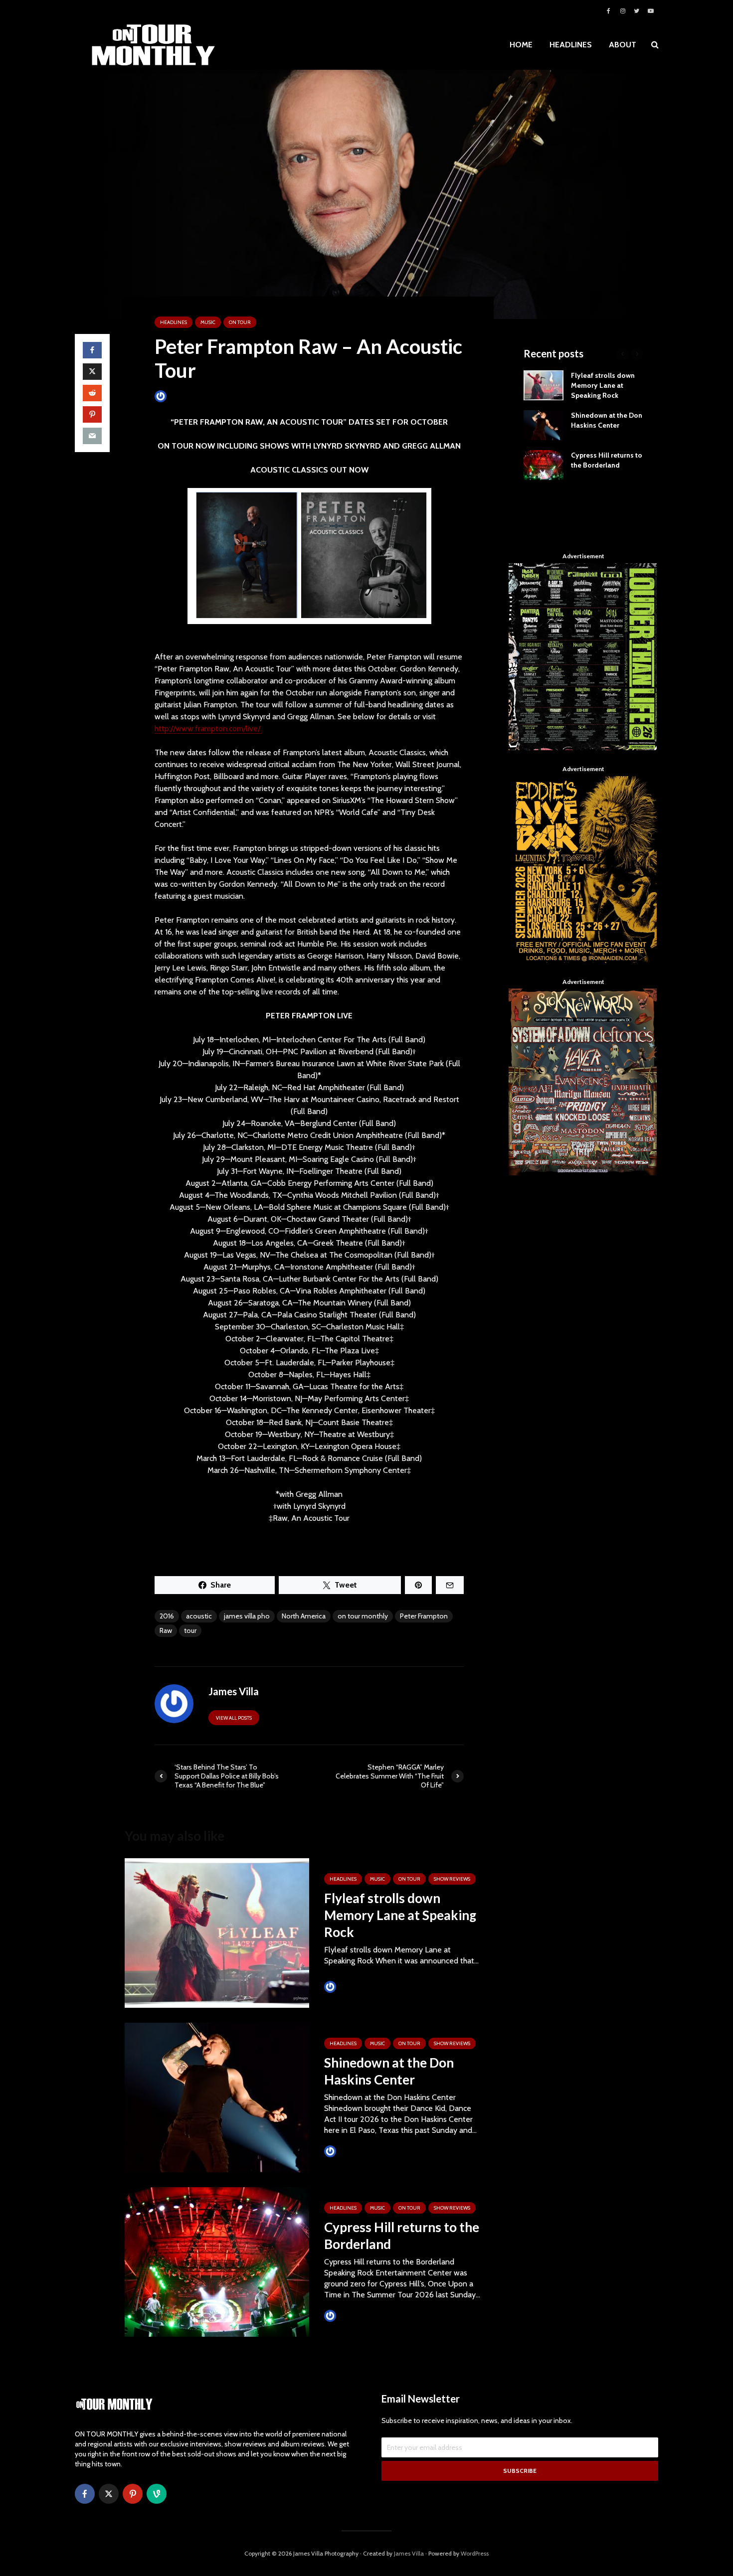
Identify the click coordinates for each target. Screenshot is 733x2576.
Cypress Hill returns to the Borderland (402, 2236)
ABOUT (623, 45)
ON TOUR (240, 322)
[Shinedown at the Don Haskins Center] (217, 2097)
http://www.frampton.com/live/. (208, 728)
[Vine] (157, 2494)
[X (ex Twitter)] (109, 2494)
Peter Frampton (424, 1616)
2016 (167, 1616)
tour (190, 1630)
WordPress (475, 2553)
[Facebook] (85, 2494)
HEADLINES (571, 45)
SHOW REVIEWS (452, 1879)
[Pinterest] (133, 2494)
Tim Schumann (360, 1987)
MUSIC (208, 322)
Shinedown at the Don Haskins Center (389, 2071)
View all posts (234, 1718)
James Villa (184, 396)
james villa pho (247, 1616)
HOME (521, 45)
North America (304, 1616)
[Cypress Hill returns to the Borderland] (217, 2261)
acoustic (199, 1616)
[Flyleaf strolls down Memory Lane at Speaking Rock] (217, 1932)
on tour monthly (363, 1616)
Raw (166, 1630)
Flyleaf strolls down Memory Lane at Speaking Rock (400, 1915)
